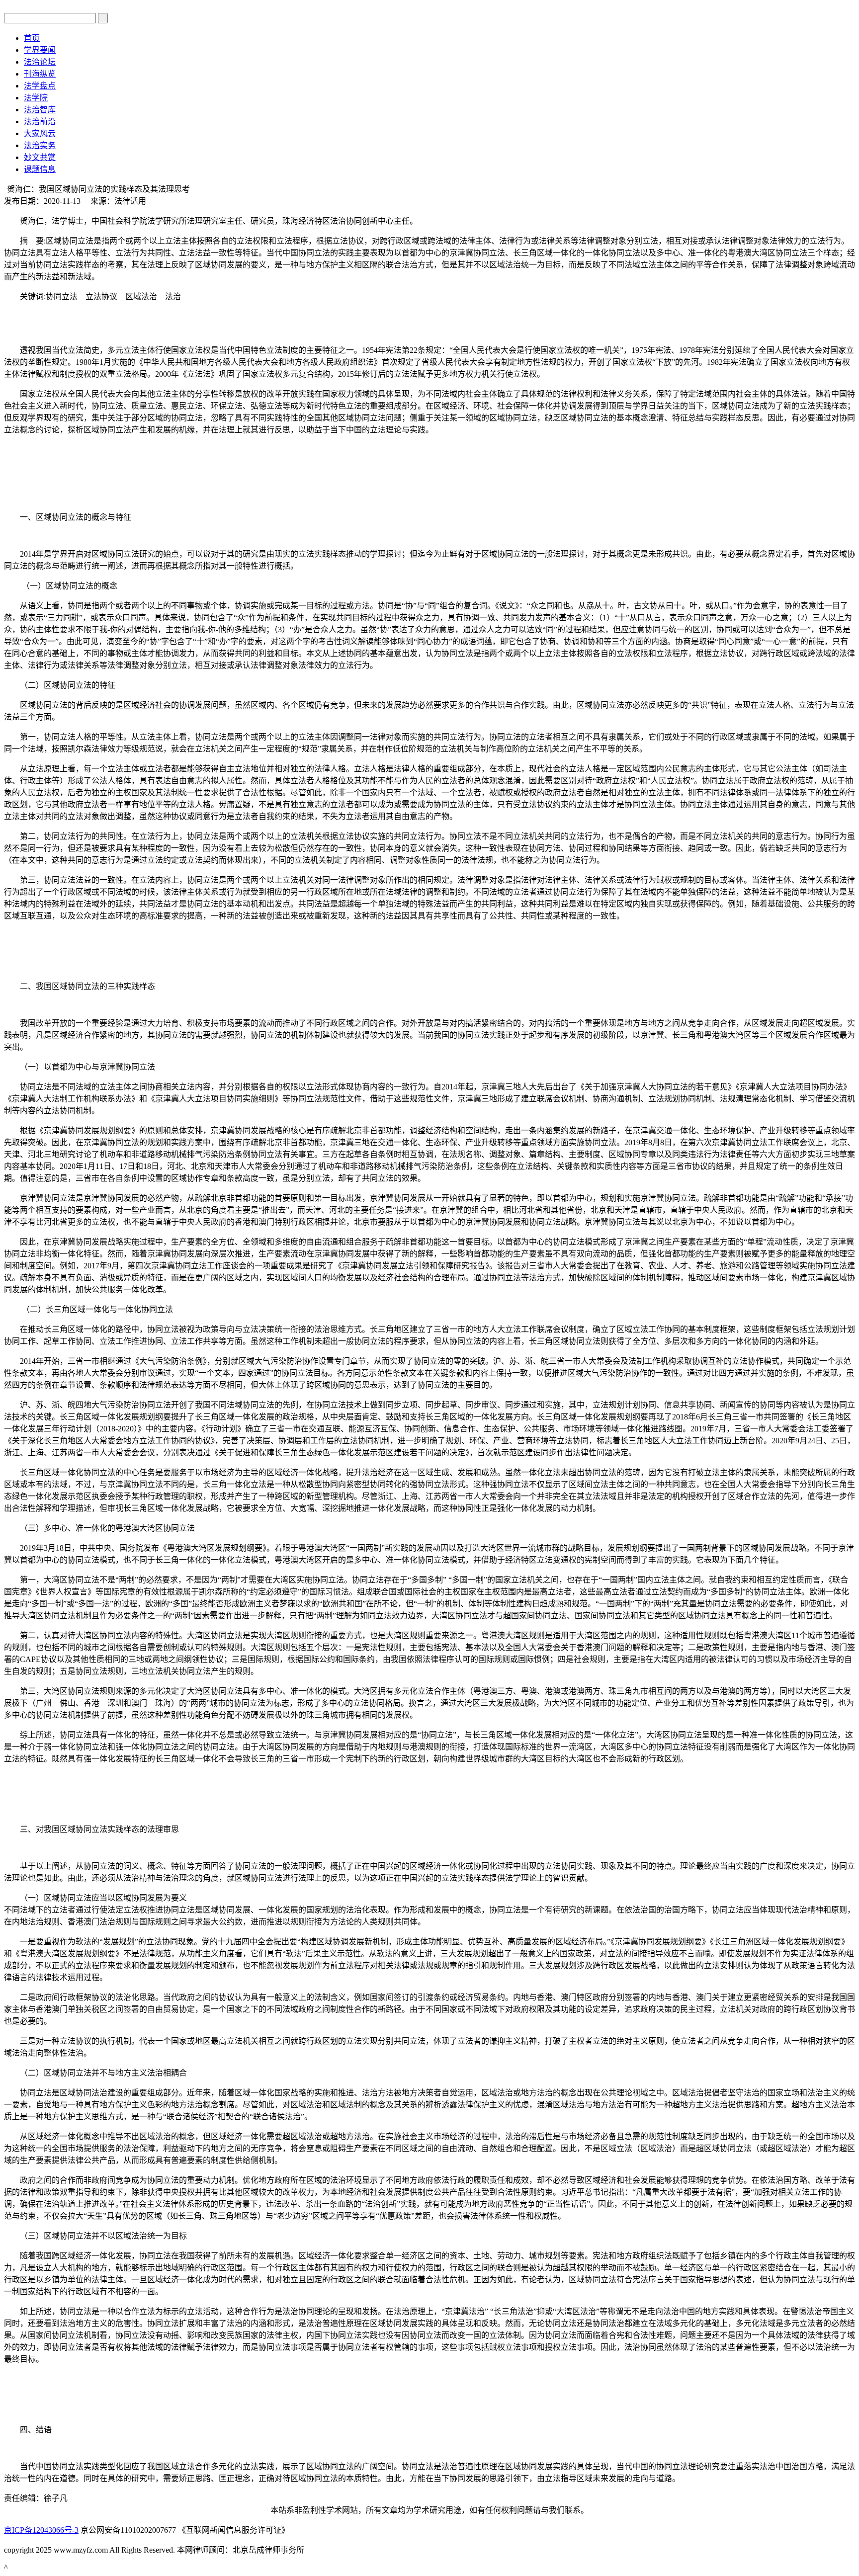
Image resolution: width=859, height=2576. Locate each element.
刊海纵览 (40, 74)
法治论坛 (40, 62)
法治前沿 (40, 122)
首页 (32, 38)
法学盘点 (40, 86)
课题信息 (40, 169)
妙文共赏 (40, 157)
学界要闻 (40, 50)
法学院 (36, 98)
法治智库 (40, 110)
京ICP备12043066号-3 (41, 2530)
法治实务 (40, 145)
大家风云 (40, 133)
